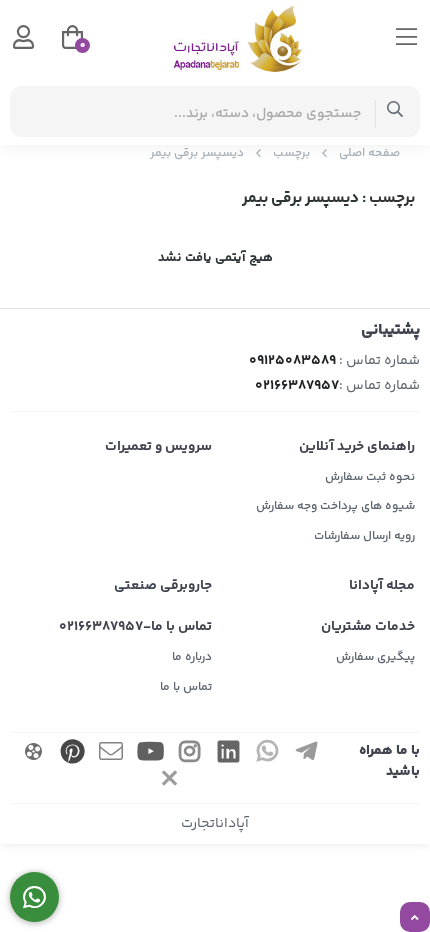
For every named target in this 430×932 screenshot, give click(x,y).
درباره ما (192, 657)
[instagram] (189, 754)
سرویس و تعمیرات (158, 447)
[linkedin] (228, 754)
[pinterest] (72, 754)
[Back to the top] (415, 918)
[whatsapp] (267, 754)
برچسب (291, 153)
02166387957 (297, 386)
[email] (111, 754)
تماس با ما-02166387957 (135, 627)
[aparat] (34, 754)
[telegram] (306, 754)
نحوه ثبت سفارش (370, 477)
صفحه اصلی (369, 153)
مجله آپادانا (382, 586)
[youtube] (150, 754)
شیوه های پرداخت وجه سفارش (335, 506)
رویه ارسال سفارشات (364, 536)
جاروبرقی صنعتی (163, 586)
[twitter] (170, 781)
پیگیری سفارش (375, 657)
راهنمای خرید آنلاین (357, 447)
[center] (395, 111)
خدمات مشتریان (368, 627)
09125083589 (292, 361)
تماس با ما (186, 687)
